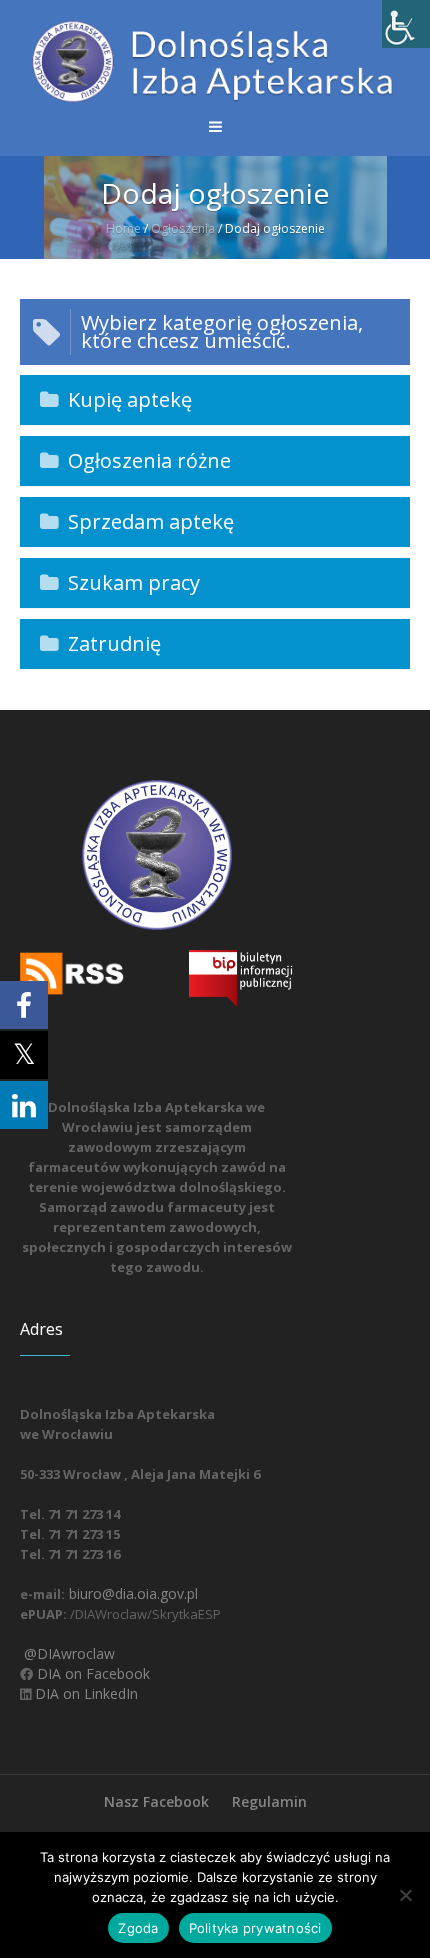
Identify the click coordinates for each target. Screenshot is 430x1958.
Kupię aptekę (130, 399)
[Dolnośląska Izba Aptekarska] (215, 61)
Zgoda (138, 1928)
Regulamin (269, 1801)
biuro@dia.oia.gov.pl (131, 1593)
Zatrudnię (114, 643)
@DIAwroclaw (67, 1653)
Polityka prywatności (255, 1928)
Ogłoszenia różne (149, 460)
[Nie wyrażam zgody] (405, 1895)
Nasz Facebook (156, 1801)
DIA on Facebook (91, 1673)
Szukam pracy (134, 582)
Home (123, 228)
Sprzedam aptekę (151, 521)
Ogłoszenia (183, 228)
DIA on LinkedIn (84, 1693)
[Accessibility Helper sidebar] (406, 24)
